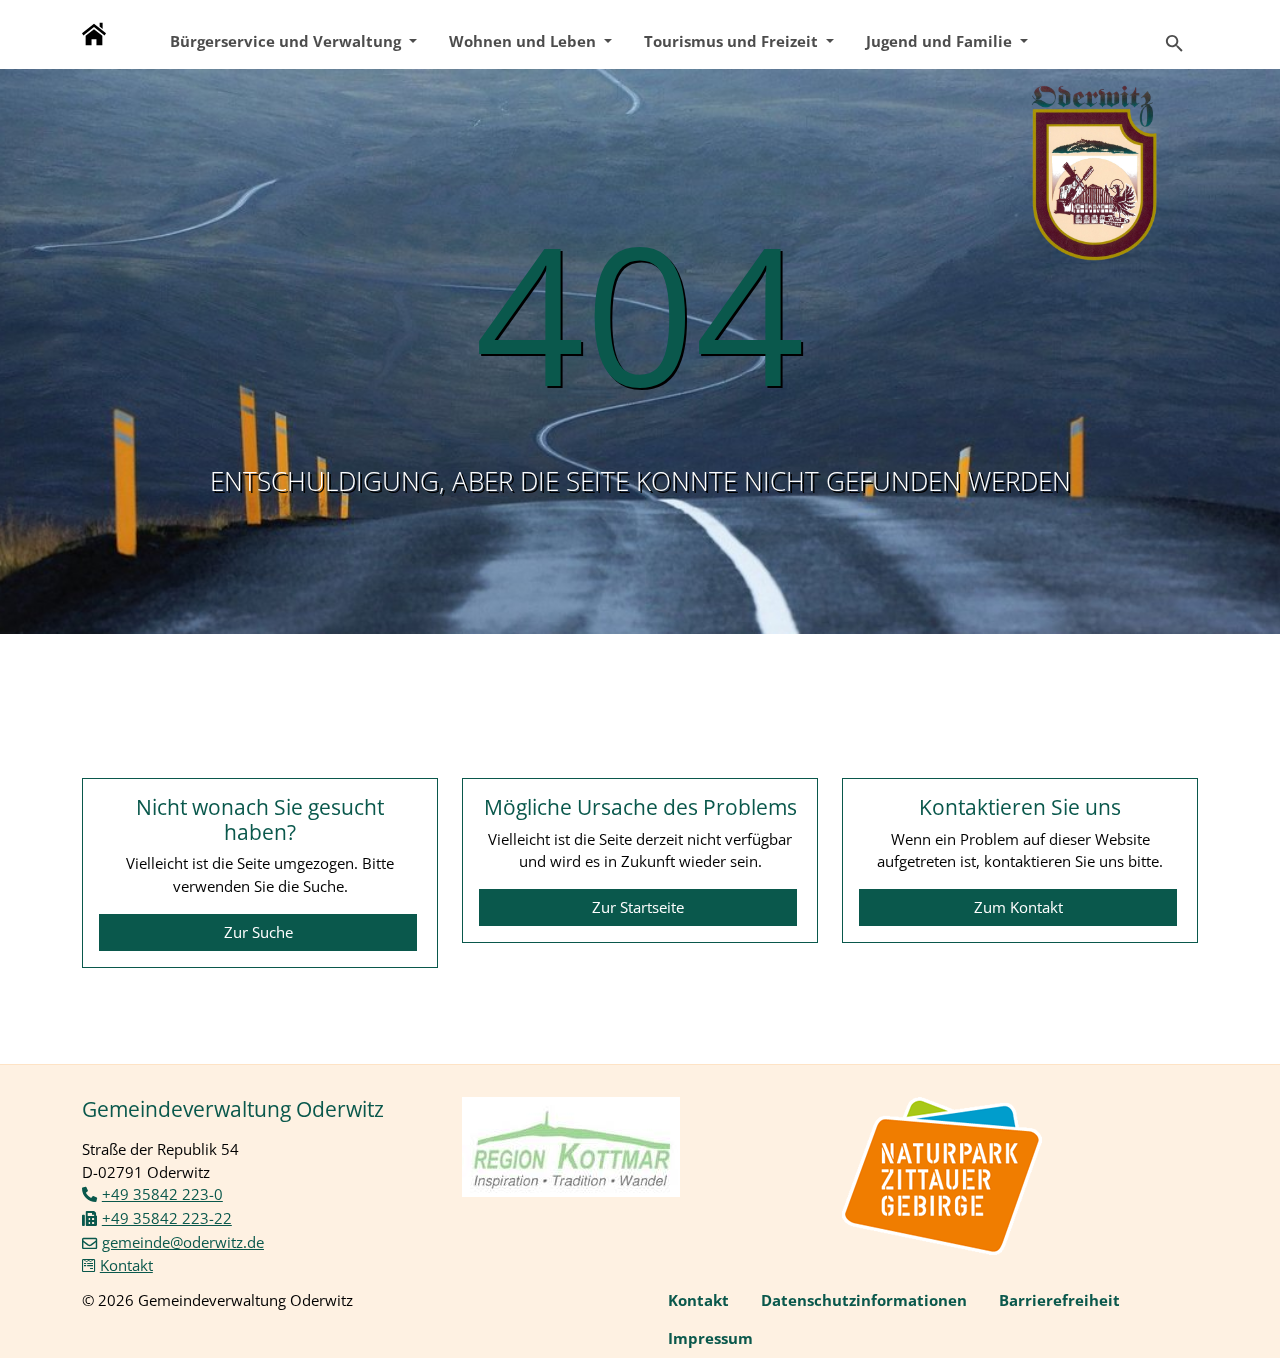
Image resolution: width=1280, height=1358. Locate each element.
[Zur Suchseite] (1174, 34)
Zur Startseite (638, 907)
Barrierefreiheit (1059, 1300)
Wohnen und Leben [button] (524, 41)
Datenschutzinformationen (864, 1300)
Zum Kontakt (1018, 907)
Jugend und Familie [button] (941, 41)
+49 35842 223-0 (162, 1194)
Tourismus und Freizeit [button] (733, 41)
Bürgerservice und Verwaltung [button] (287, 41)
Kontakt (126, 1265)
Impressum (710, 1338)
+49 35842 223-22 (167, 1218)
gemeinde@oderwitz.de (183, 1242)
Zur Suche (258, 932)
